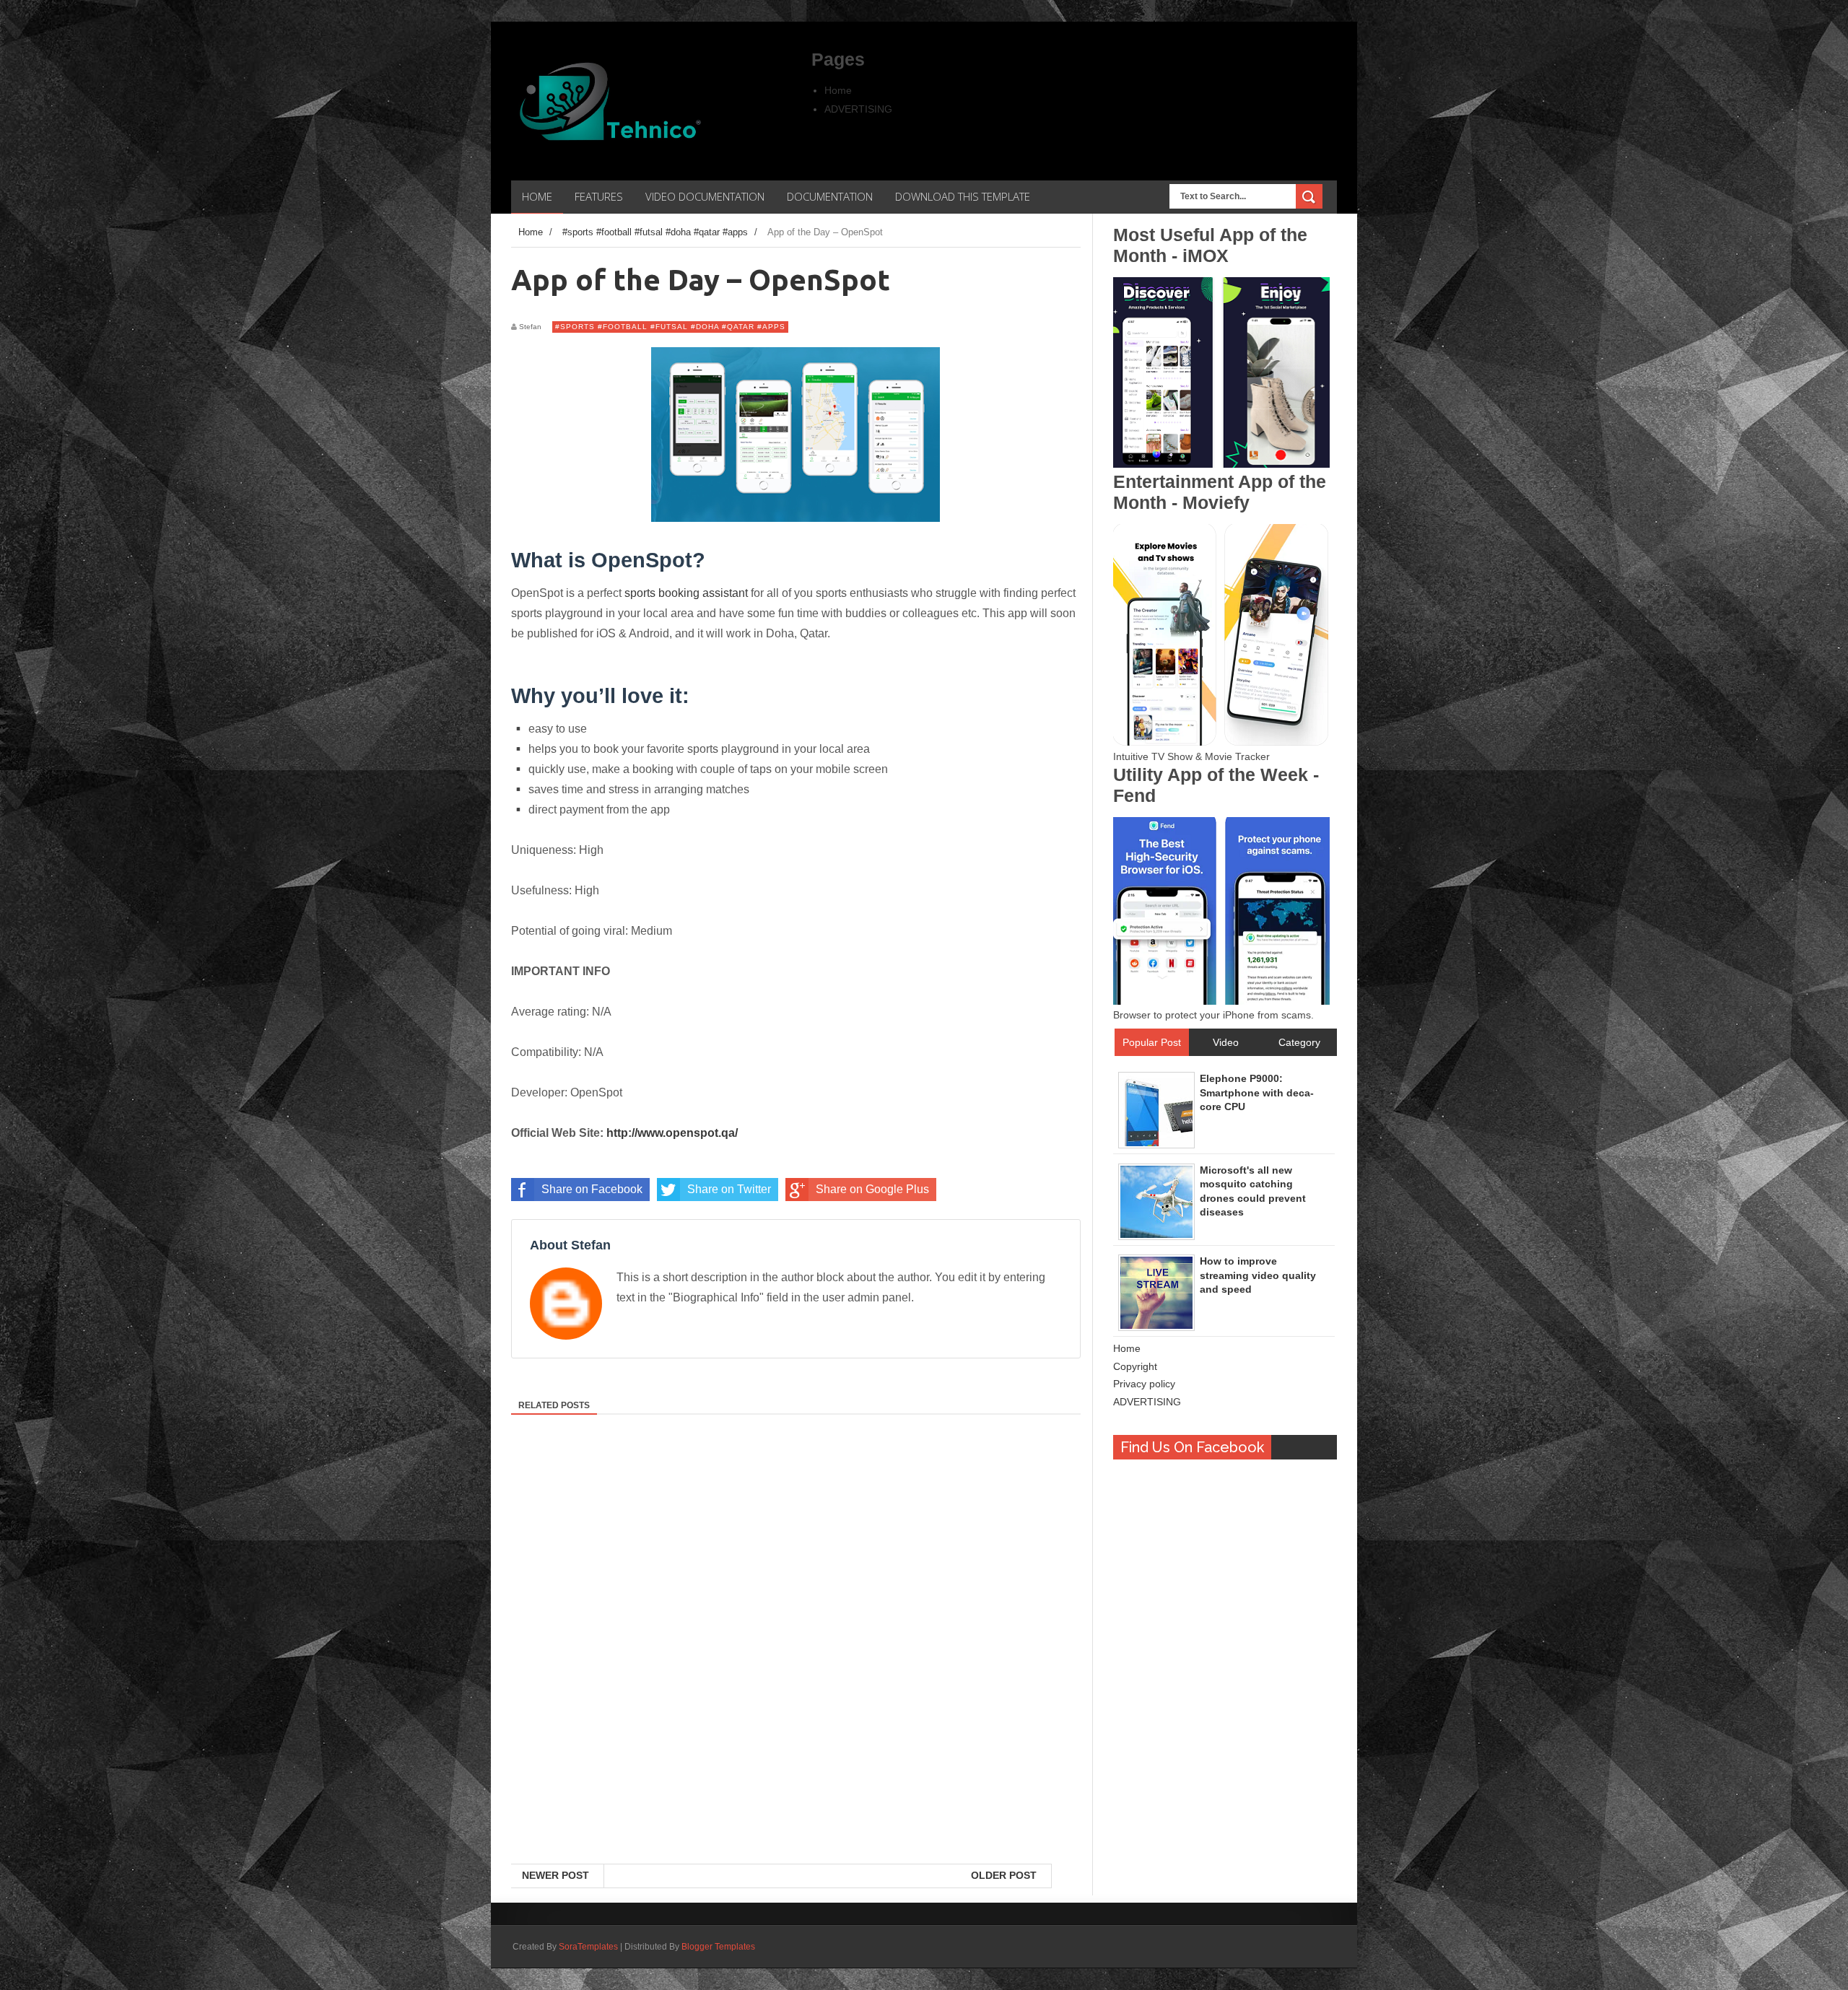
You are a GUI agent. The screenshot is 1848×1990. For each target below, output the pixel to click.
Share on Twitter (729, 1189)
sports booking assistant (686, 593)
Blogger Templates (718, 1947)
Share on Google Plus (872, 1189)
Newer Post (555, 1875)
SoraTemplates (588, 1947)
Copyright (1135, 1366)
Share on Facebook (592, 1189)
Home (838, 90)
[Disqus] (796, 1677)
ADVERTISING (858, 109)
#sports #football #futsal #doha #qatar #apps (670, 327)
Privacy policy (1144, 1384)
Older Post (1004, 1875)
